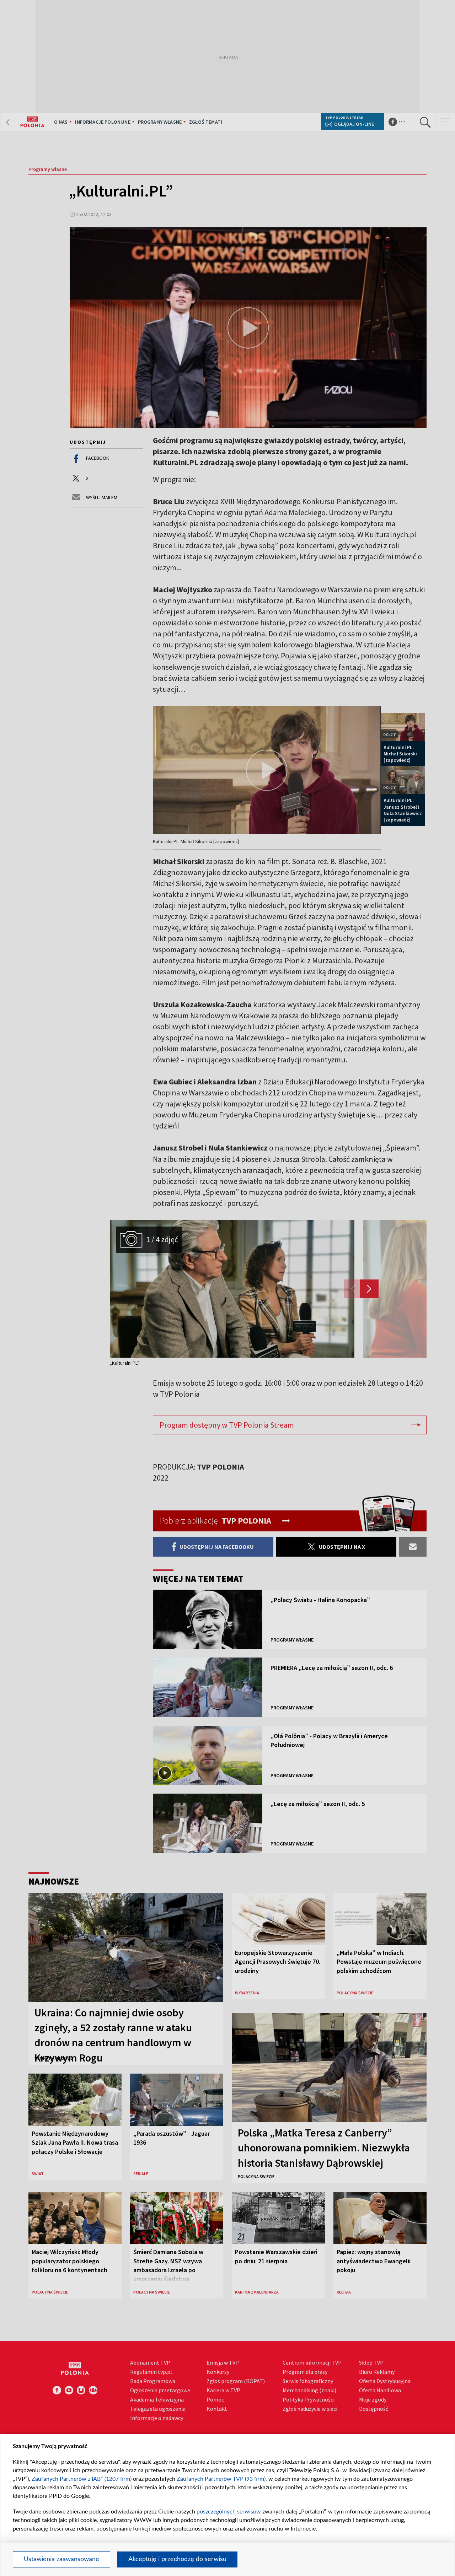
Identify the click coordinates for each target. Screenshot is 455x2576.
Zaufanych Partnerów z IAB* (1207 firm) (82, 2479)
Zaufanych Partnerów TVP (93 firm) (221, 2479)
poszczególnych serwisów (229, 2512)
